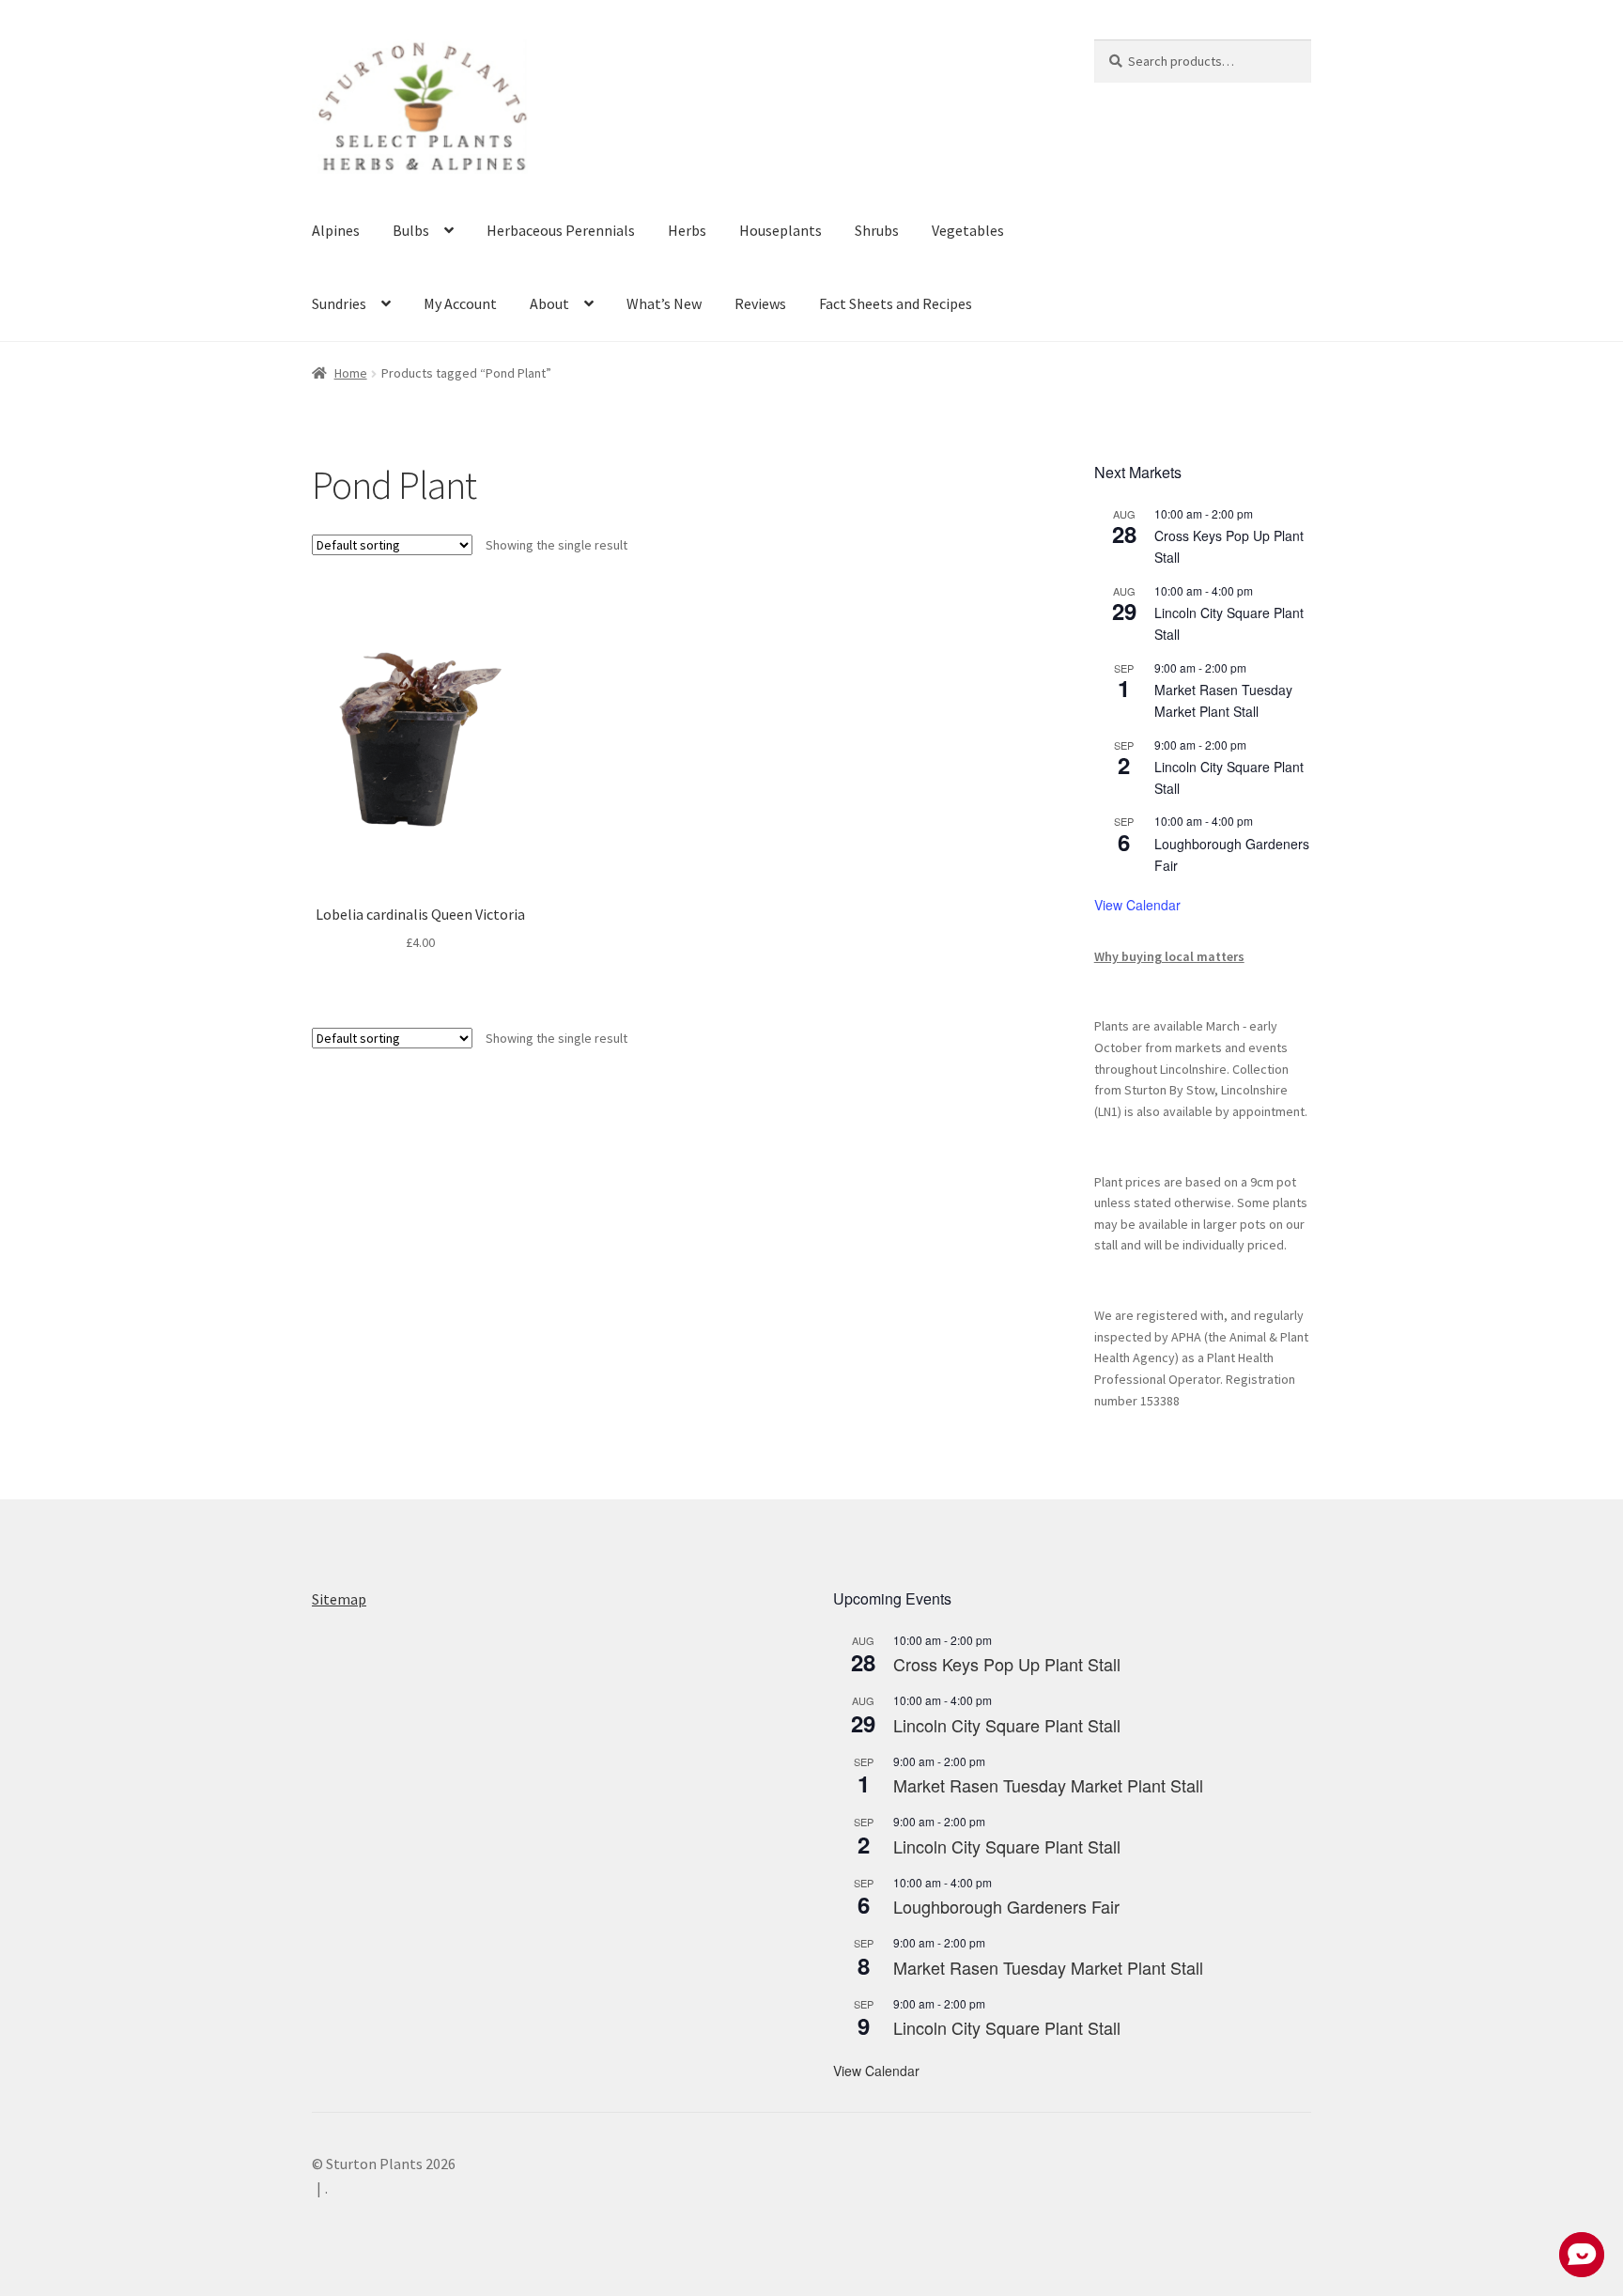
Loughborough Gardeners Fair (1006, 1906)
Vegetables (968, 230)
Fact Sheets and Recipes (896, 303)
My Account (460, 303)
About (549, 303)
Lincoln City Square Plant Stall (1007, 1725)
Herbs (687, 230)
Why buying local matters (1169, 956)
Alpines (336, 230)
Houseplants (781, 230)
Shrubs (877, 230)
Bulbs (411, 230)
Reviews (760, 303)
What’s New (664, 303)
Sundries (339, 303)
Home (351, 373)
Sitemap (339, 1599)
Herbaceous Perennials (561, 230)
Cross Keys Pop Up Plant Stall (1007, 1664)
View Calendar (1137, 905)
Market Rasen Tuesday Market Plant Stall (1048, 1785)
